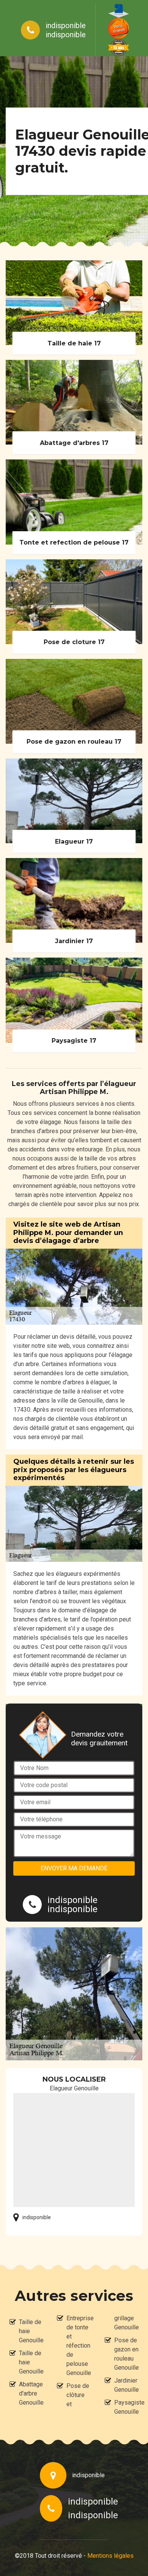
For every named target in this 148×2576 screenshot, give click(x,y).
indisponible (66, 25)
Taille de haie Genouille (31, 2331)
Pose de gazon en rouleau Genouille (126, 2354)
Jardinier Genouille (126, 2385)
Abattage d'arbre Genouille (31, 2393)
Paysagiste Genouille (126, 2407)
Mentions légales (110, 2556)
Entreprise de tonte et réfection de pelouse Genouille (79, 2346)
